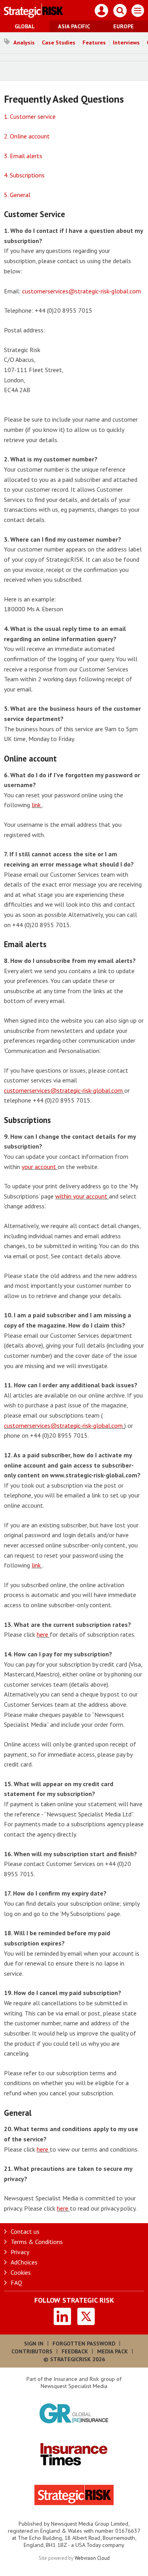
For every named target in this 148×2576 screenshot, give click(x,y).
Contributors (32, 2351)
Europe (124, 26)
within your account (82, 1196)
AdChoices (24, 2262)
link (37, 805)
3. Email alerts (23, 156)
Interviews (126, 42)
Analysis (24, 42)
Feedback (75, 2351)
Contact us (25, 2231)
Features (94, 42)
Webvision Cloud (92, 2558)
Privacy (20, 2252)
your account (40, 1167)
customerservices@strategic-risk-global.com (81, 291)
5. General (17, 195)
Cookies (21, 2272)
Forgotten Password (84, 2344)
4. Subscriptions (24, 175)
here (43, 1634)
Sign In (34, 2344)
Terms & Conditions (37, 2242)
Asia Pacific (74, 26)
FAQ (16, 2283)
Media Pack (112, 2351)
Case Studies (59, 42)
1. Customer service (30, 116)
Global (25, 26)
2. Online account (27, 136)
